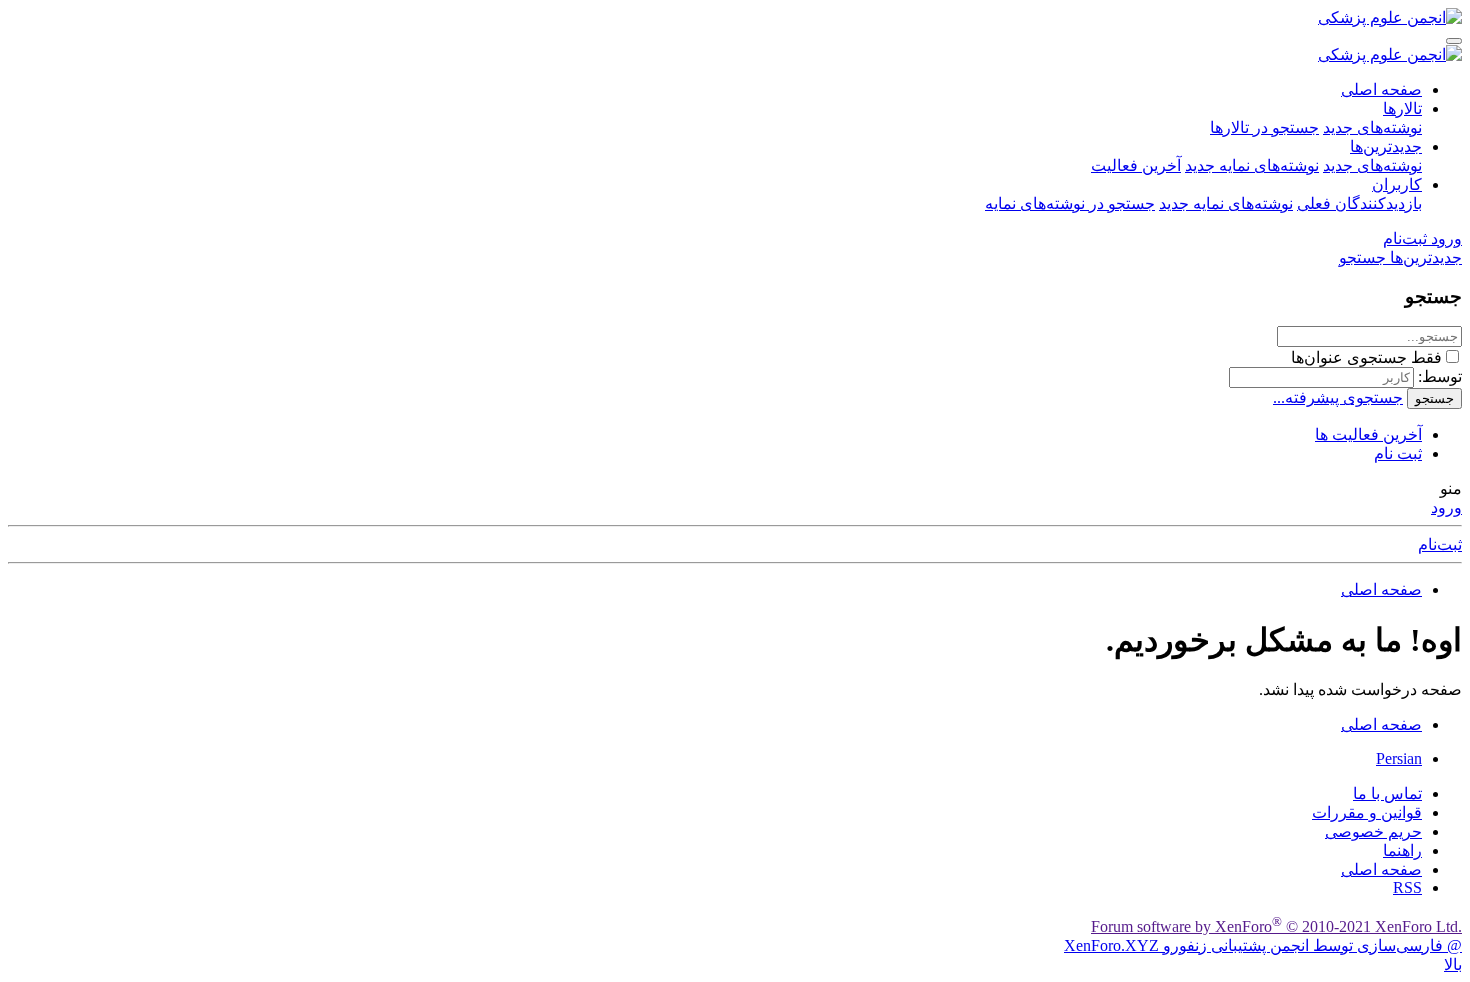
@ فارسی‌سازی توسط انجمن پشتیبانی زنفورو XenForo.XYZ (1263, 945)
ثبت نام (1398, 453)
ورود (1446, 507)
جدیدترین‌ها (1386, 146)
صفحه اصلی (1381, 89)
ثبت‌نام (1440, 544)
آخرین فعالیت (1136, 165)
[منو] (1454, 41)
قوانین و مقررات (1367, 812)
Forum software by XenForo (1276, 926)
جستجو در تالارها (1264, 127)
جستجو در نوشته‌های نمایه (1070, 203)
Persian (1399, 758)
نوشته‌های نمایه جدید (1252, 165)
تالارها (1402, 108)
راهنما (1402, 850)
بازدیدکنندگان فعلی (1359, 203)
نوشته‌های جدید (1372, 127)
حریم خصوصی (1373, 831)
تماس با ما (1387, 793)
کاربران (1397, 184)
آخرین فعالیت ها (1368, 434)
